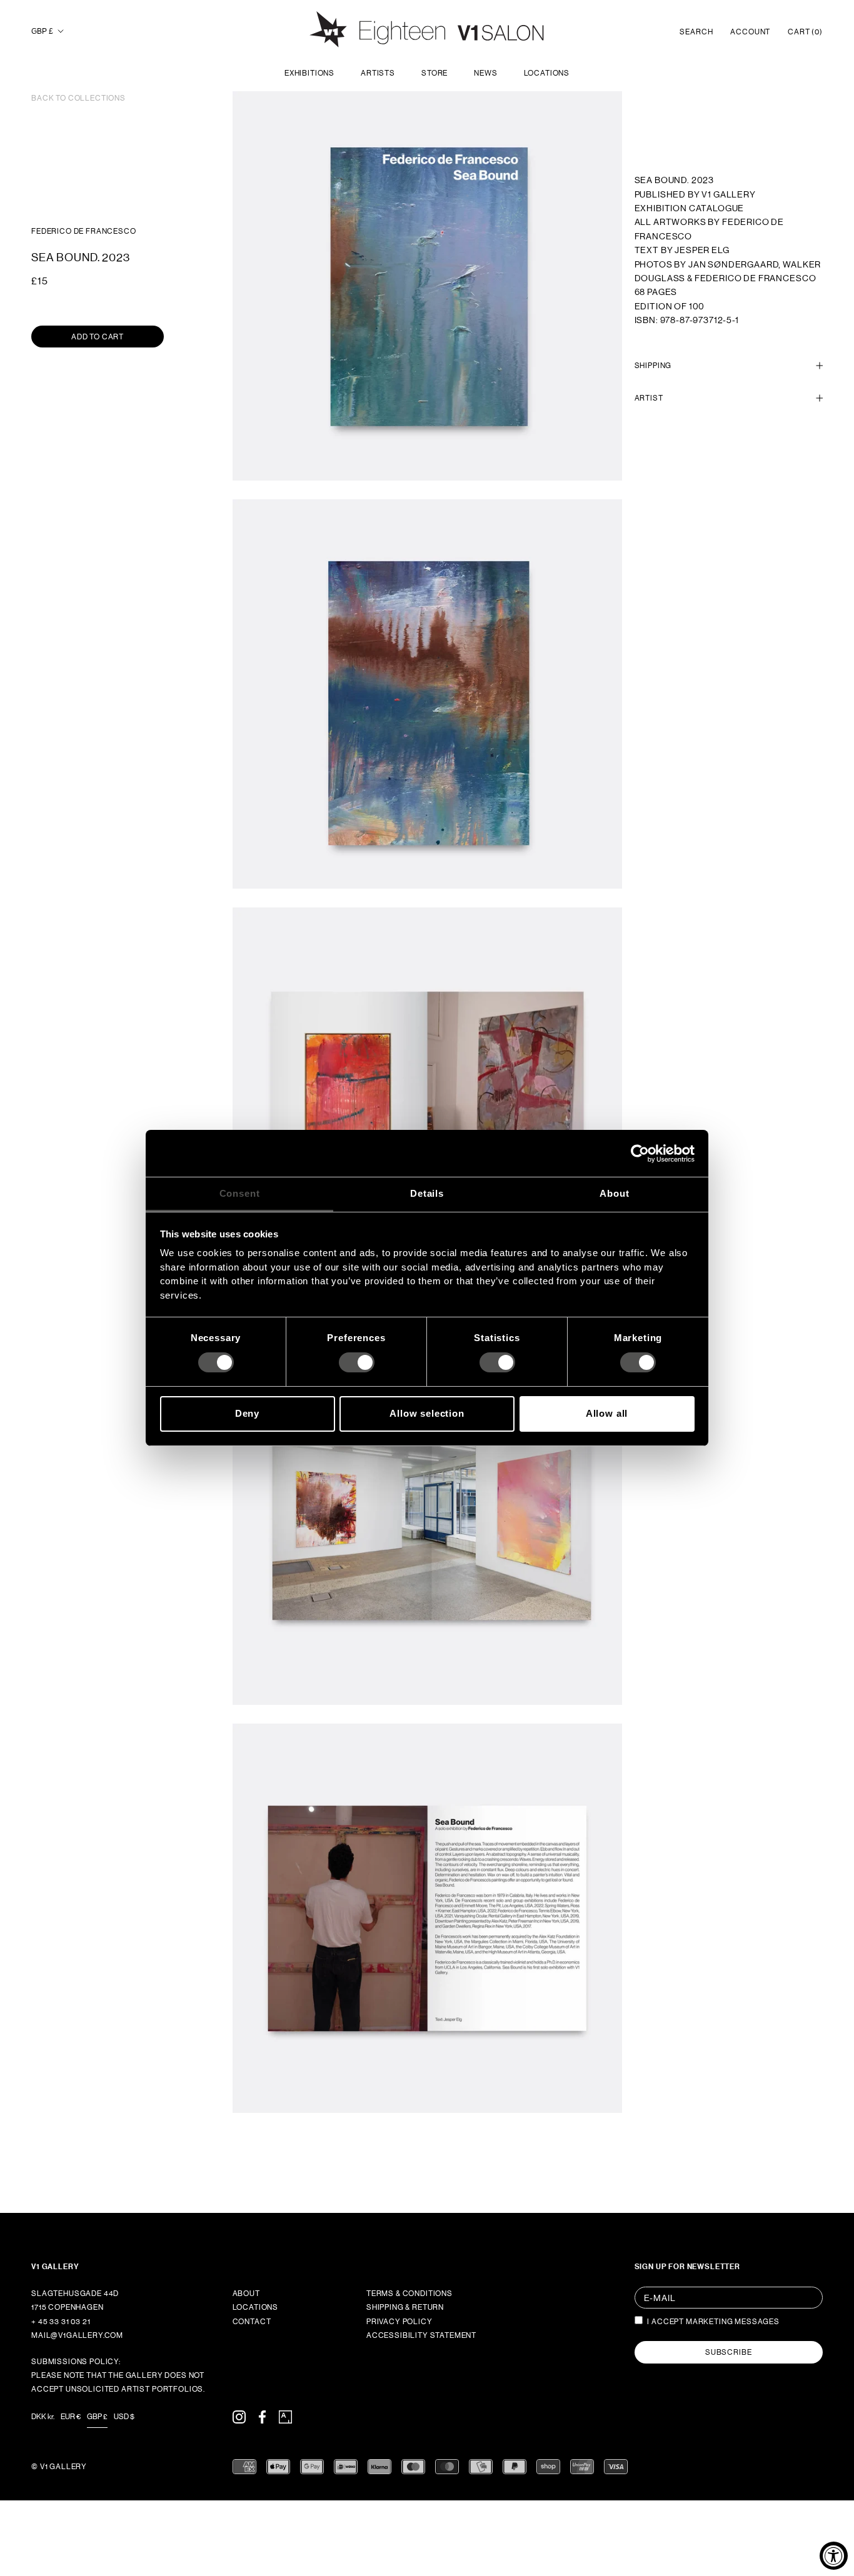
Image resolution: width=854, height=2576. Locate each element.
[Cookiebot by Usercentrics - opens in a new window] (640, 1153)
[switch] (357, 1362)
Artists (378, 73)
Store (435, 73)
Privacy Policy (399, 2322)
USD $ (124, 2417)
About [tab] (614, 1193)
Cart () (805, 32)
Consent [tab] (240, 1193)
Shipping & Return (405, 2307)
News (485, 73)
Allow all (607, 1413)
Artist (649, 398)
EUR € (71, 2417)
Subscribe (729, 2352)
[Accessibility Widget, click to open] (834, 2556)
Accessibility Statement (421, 2335)
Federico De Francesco (84, 231)
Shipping (653, 365)
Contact (252, 2322)
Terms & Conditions (409, 2294)
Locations (547, 73)
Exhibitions (309, 73)
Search (696, 32)
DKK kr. (43, 2417)
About (246, 2294)
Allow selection (427, 1413)
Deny (247, 1413)
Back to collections (78, 98)
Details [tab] (427, 1193)
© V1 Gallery (59, 2467)
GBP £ (42, 31)
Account (750, 32)
